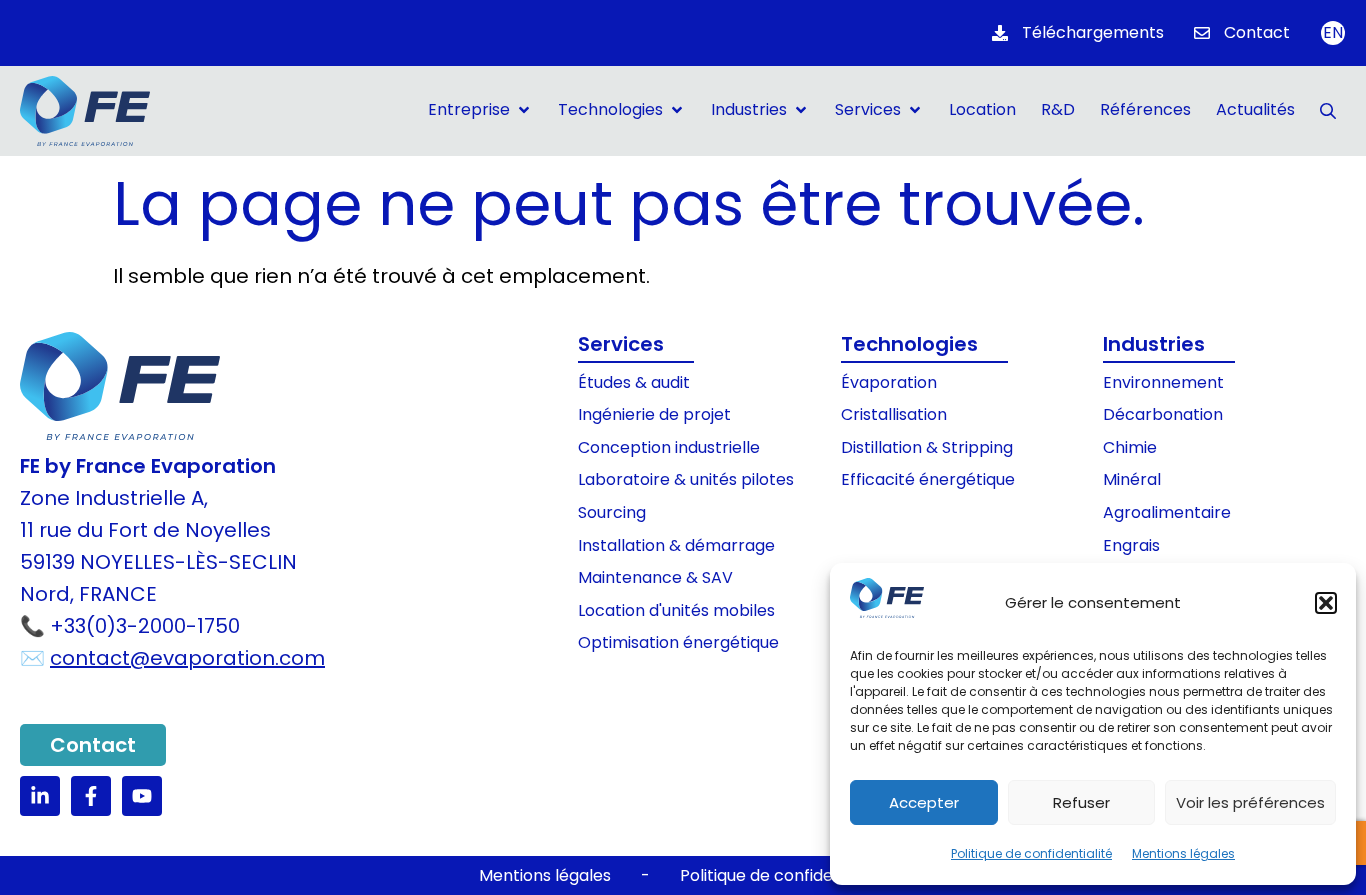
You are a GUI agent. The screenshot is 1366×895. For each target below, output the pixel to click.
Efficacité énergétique (928, 479)
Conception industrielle (669, 447)
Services (621, 344)
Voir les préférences (1250, 802)
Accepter (924, 802)
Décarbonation (1163, 414)
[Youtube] (142, 796)
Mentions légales (1183, 853)
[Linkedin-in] (40, 796)
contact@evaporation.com (187, 658)
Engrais (1131, 545)
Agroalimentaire (1167, 512)
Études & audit (634, 382)
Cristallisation (894, 414)
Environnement (1163, 382)
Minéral (1132, 479)
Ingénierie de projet (654, 414)
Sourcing (612, 512)
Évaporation (889, 382)
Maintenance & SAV (655, 577)
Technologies (909, 344)
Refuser (1081, 802)
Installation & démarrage (676, 545)
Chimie (1130, 447)
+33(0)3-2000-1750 (145, 626)
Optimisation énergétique (678, 642)
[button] (1326, 603)
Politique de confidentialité (1031, 853)
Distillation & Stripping (927, 447)
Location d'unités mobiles (676, 610)
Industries (1154, 344)
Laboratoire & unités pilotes (686, 479)
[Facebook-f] (91, 796)
